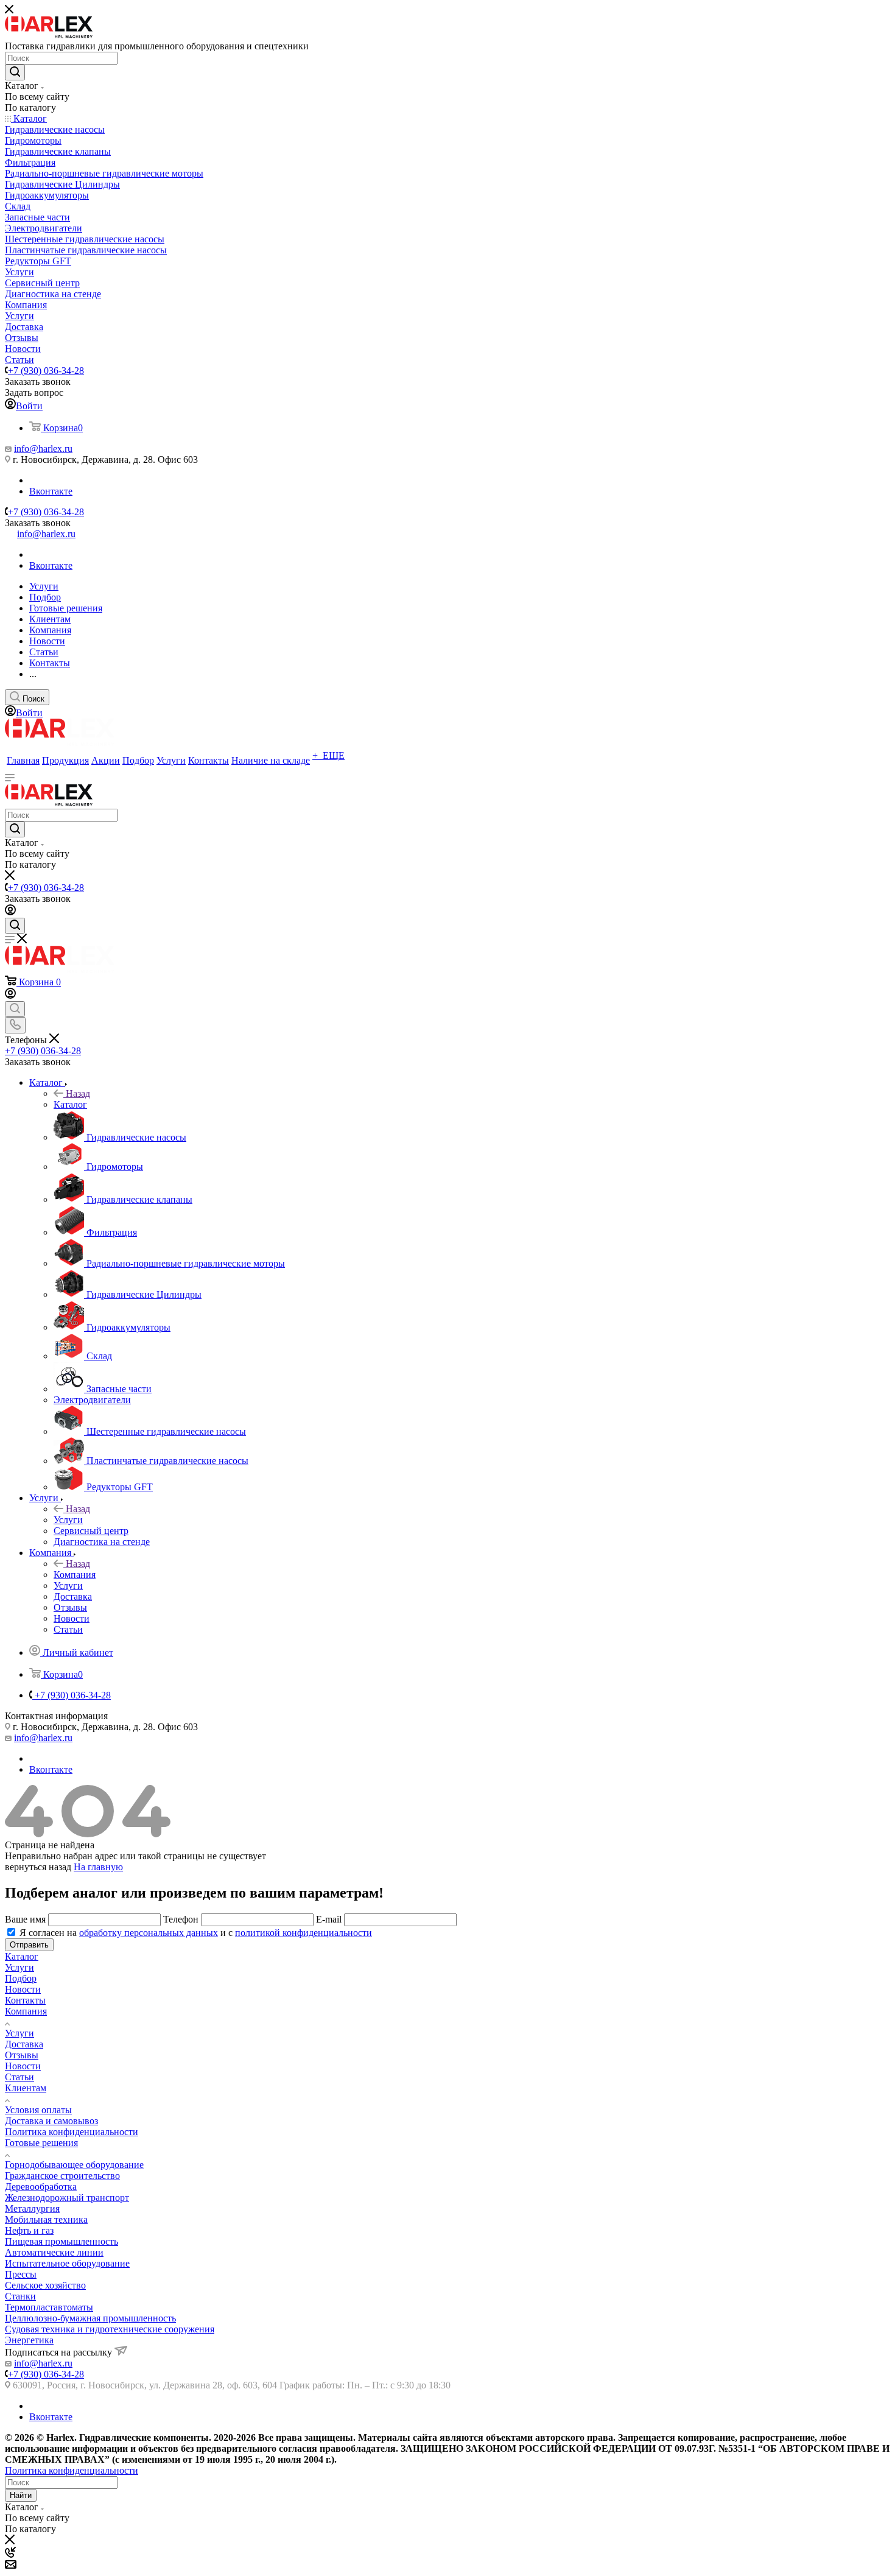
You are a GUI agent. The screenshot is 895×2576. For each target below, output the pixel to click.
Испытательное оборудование (67, 2263)
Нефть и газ (29, 2230)
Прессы (21, 2274)
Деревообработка (41, 2187)
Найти (21, 2495)
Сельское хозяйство (45, 2285)
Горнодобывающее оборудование (74, 2165)
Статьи (19, 2077)
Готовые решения (41, 2143)
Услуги (68, 1520)
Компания (75, 1575)
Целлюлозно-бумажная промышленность (90, 2318)
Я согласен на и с (196, 1933)
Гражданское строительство (62, 2176)
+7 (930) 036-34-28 (46, 371)
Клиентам (26, 2088)
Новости (23, 1989)
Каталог (70, 1104)
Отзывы (22, 2055)
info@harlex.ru (43, 449)
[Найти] (15, 72)
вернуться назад (38, 1867)
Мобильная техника (46, 2219)
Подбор (21, 1978)
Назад (78, 1093)
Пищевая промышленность (61, 2241)
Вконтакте (51, 491)
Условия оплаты (38, 2110)
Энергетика (29, 2340)
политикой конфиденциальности (304, 1933)
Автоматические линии (54, 2252)
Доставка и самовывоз (51, 2121)
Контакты (25, 2000)
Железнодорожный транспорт (67, 2198)
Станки (20, 2296)
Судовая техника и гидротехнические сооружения (110, 2329)
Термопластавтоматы (49, 2307)
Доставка (24, 2044)
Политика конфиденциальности (72, 2132)
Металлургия (32, 2208)
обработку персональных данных (149, 1933)
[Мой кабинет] (10, 912)
